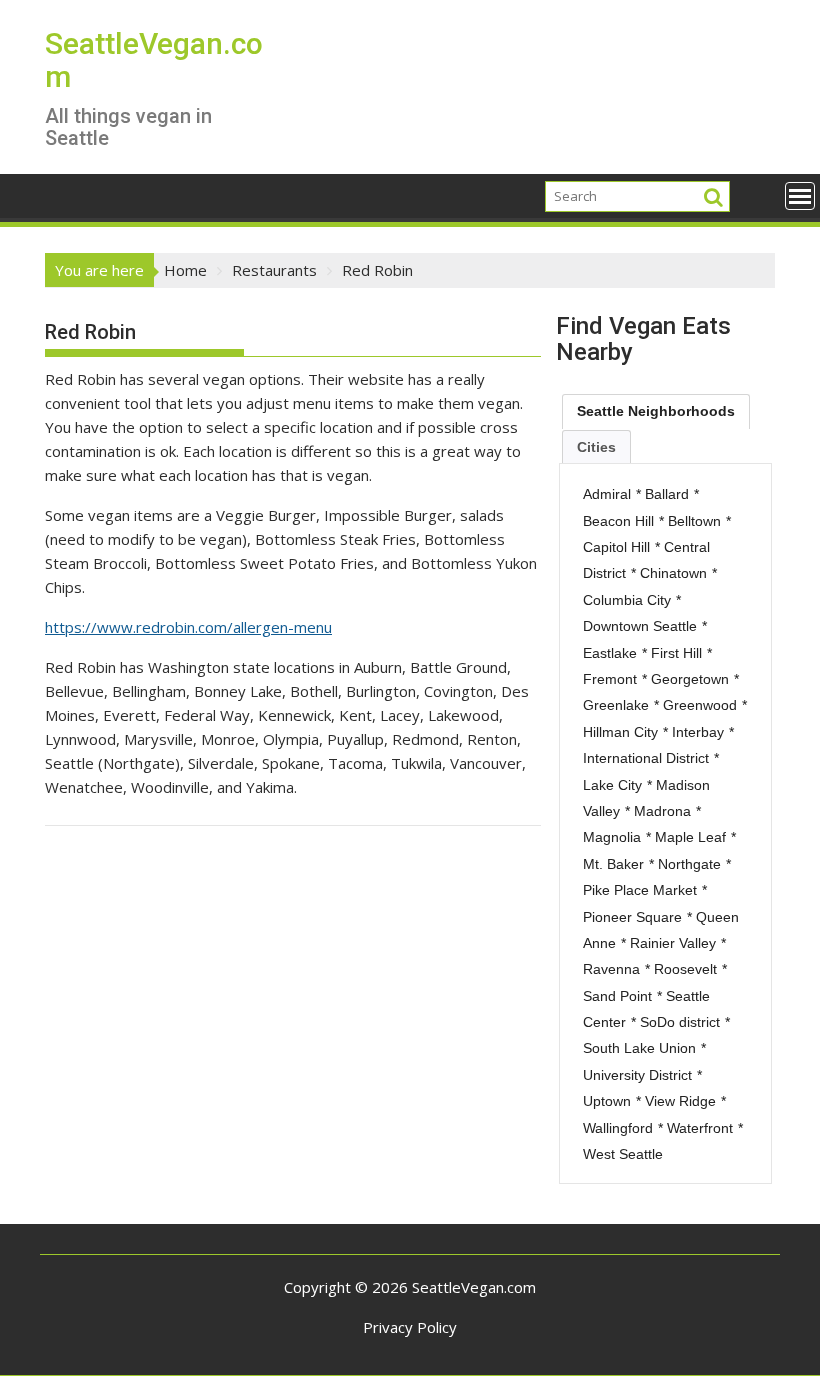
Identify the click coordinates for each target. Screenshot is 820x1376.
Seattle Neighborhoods (656, 411)
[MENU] (800, 196)
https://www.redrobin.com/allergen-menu (188, 627)
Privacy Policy (410, 1327)
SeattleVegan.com (154, 60)
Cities (596, 447)
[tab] (656, 411)
